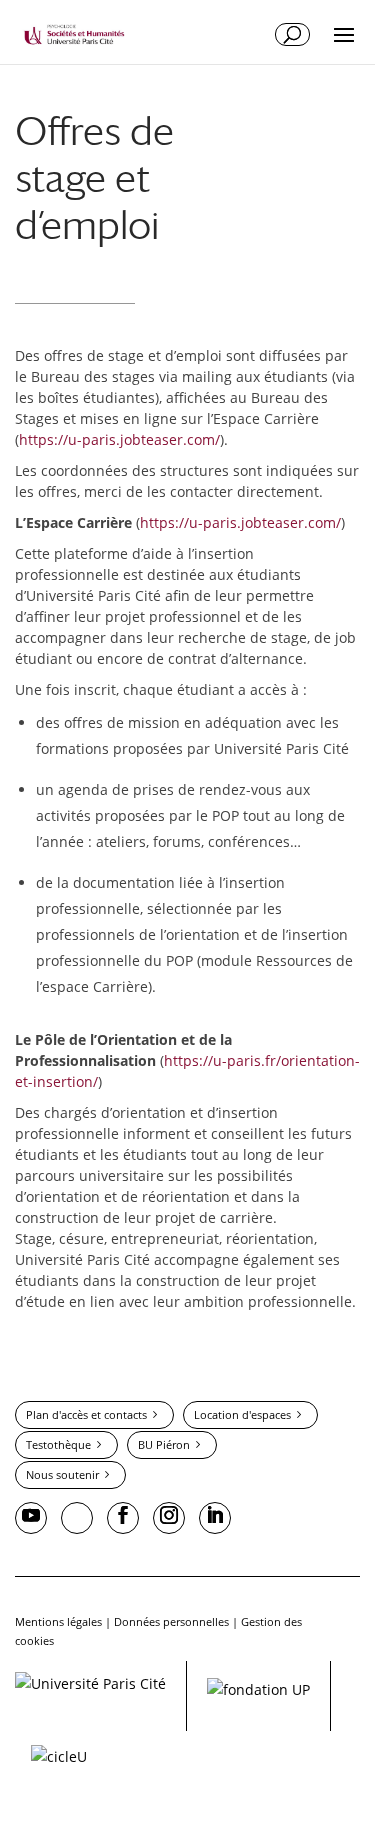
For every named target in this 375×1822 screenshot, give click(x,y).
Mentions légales (58, 1621)
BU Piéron (164, 1444)
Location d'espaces (242, 1414)
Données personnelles (171, 1621)
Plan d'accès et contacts (86, 1414)
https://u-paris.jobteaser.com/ (119, 439)
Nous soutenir (62, 1474)
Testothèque (58, 1444)
